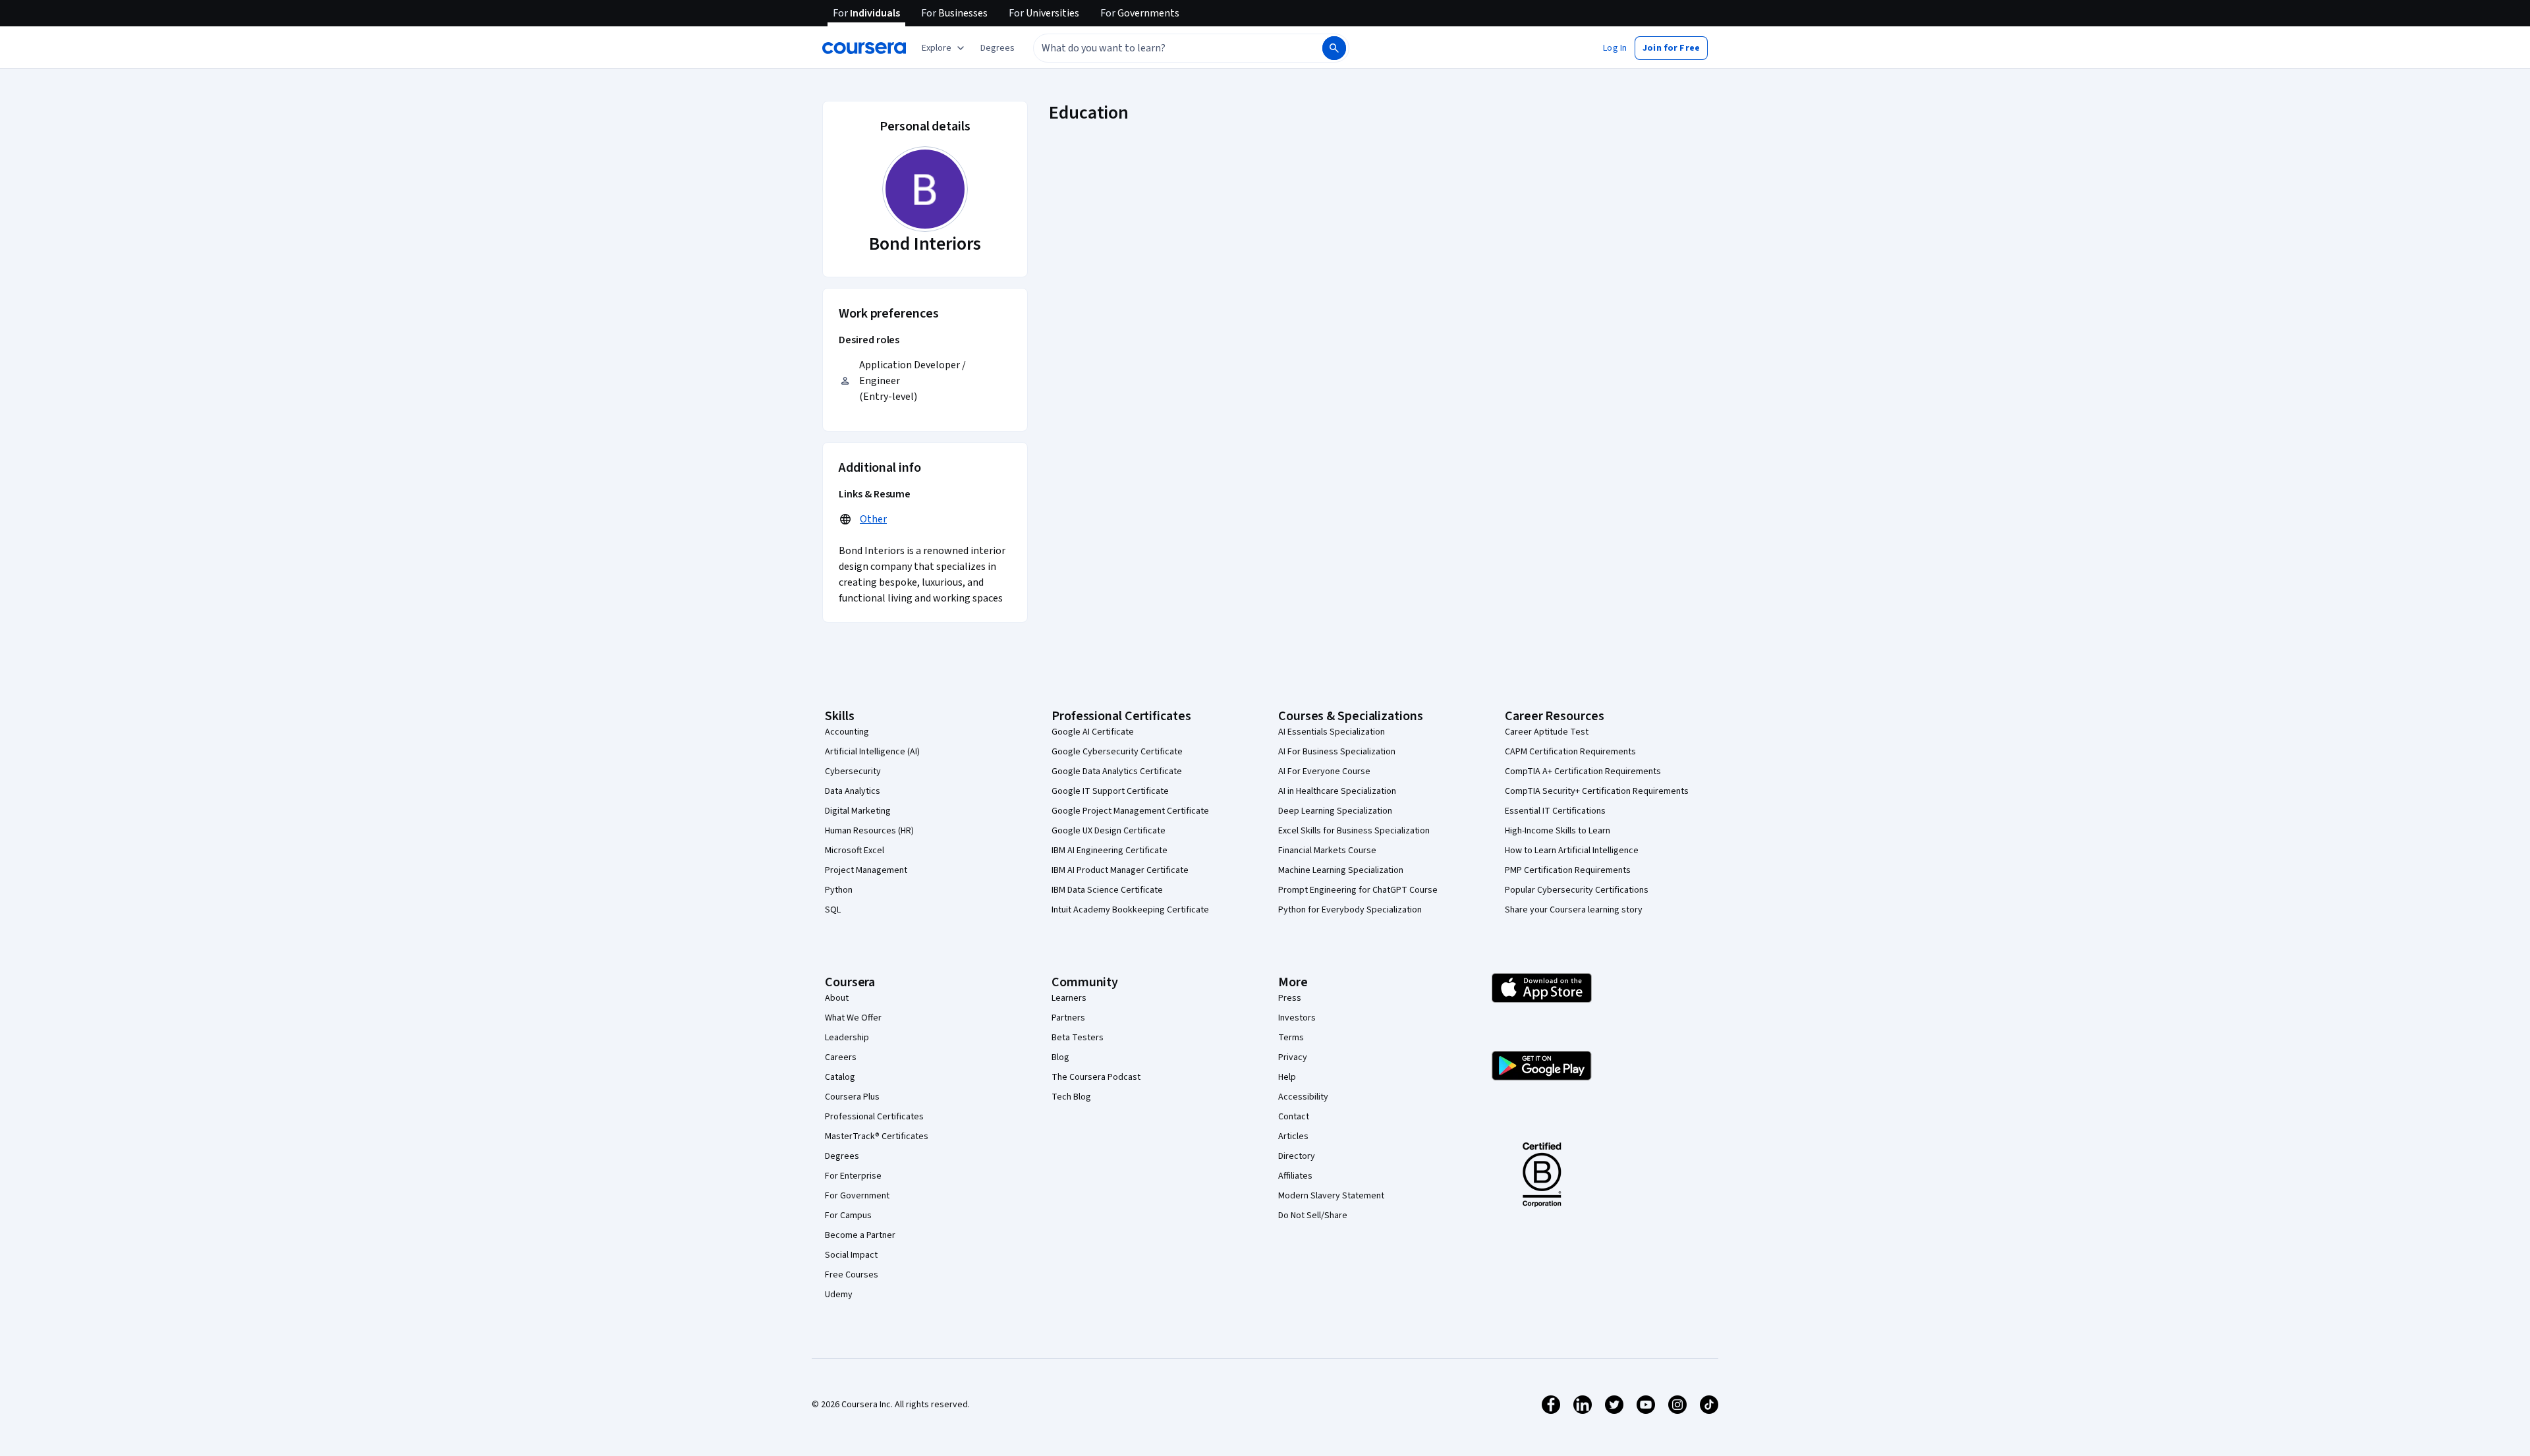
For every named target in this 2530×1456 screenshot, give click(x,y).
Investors (1297, 1018)
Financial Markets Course (1327, 851)
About (837, 998)
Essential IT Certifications (1555, 811)
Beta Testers (1078, 1038)
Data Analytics (853, 791)
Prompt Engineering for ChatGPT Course (1358, 890)
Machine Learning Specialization (1341, 870)
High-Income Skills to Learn (1558, 831)
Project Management (866, 870)
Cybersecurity (853, 771)
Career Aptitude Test (1547, 732)
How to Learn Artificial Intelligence (1572, 851)
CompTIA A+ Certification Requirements (1583, 771)
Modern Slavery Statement (1331, 1196)
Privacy (1293, 1057)
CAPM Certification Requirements (1570, 752)
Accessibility (1303, 1097)
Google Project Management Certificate (1130, 811)
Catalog (840, 1077)
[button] (998, 48)
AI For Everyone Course (1324, 771)
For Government (857, 1196)
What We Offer (853, 1018)
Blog (1060, 1057)
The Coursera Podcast (1096, 1077)
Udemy (839, 1295)
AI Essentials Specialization (1332, 732)
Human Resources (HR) (869, 831)
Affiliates (1295, 1176)
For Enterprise (853, 1176)
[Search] (1334, 48)
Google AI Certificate (1093, 732)
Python (839, 890)
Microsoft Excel (855, 851)
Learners (1069, 998)
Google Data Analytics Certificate (1117, 771)
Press (1290, 998)
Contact (1294, 1117)
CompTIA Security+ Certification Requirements (1597, 791)
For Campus (848, 1216)
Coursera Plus (852, 1097)
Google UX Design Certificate (1109, 831)
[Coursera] (864, 48)
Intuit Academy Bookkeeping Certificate (1130, 910)
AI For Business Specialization (1337, 752)
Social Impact (851, 1255)
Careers (841, 1057)
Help (1287, 1077)
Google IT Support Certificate (1110, 791)
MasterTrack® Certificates (877, 1136)
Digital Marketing (858, 811)
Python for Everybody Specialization (1350, 910)
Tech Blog (1071, 1097)
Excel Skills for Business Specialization (1354, 831)
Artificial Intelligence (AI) (872, 752)
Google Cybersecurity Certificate (1117, 752)
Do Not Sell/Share (1313, 1216)
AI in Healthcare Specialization (1337, 791)
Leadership (847, 1038)
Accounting (847, 732)
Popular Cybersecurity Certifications (1577, 890)
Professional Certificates (874, 1117)
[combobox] (1164, 48)
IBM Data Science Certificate (1107, 890)
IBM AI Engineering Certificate (1110, 851)
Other (873, 519)
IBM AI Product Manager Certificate (1120, 870)
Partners (1068, 1018)
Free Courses (852, 1275)
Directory (1297, 1156)
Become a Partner (860, 1235)
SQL (833, 910)
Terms (1291, 1038)
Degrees (842, 1156)
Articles (1293, 1136)
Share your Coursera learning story (1574, 910)
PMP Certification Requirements (1568, 870)
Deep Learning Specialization (1335, 811)
